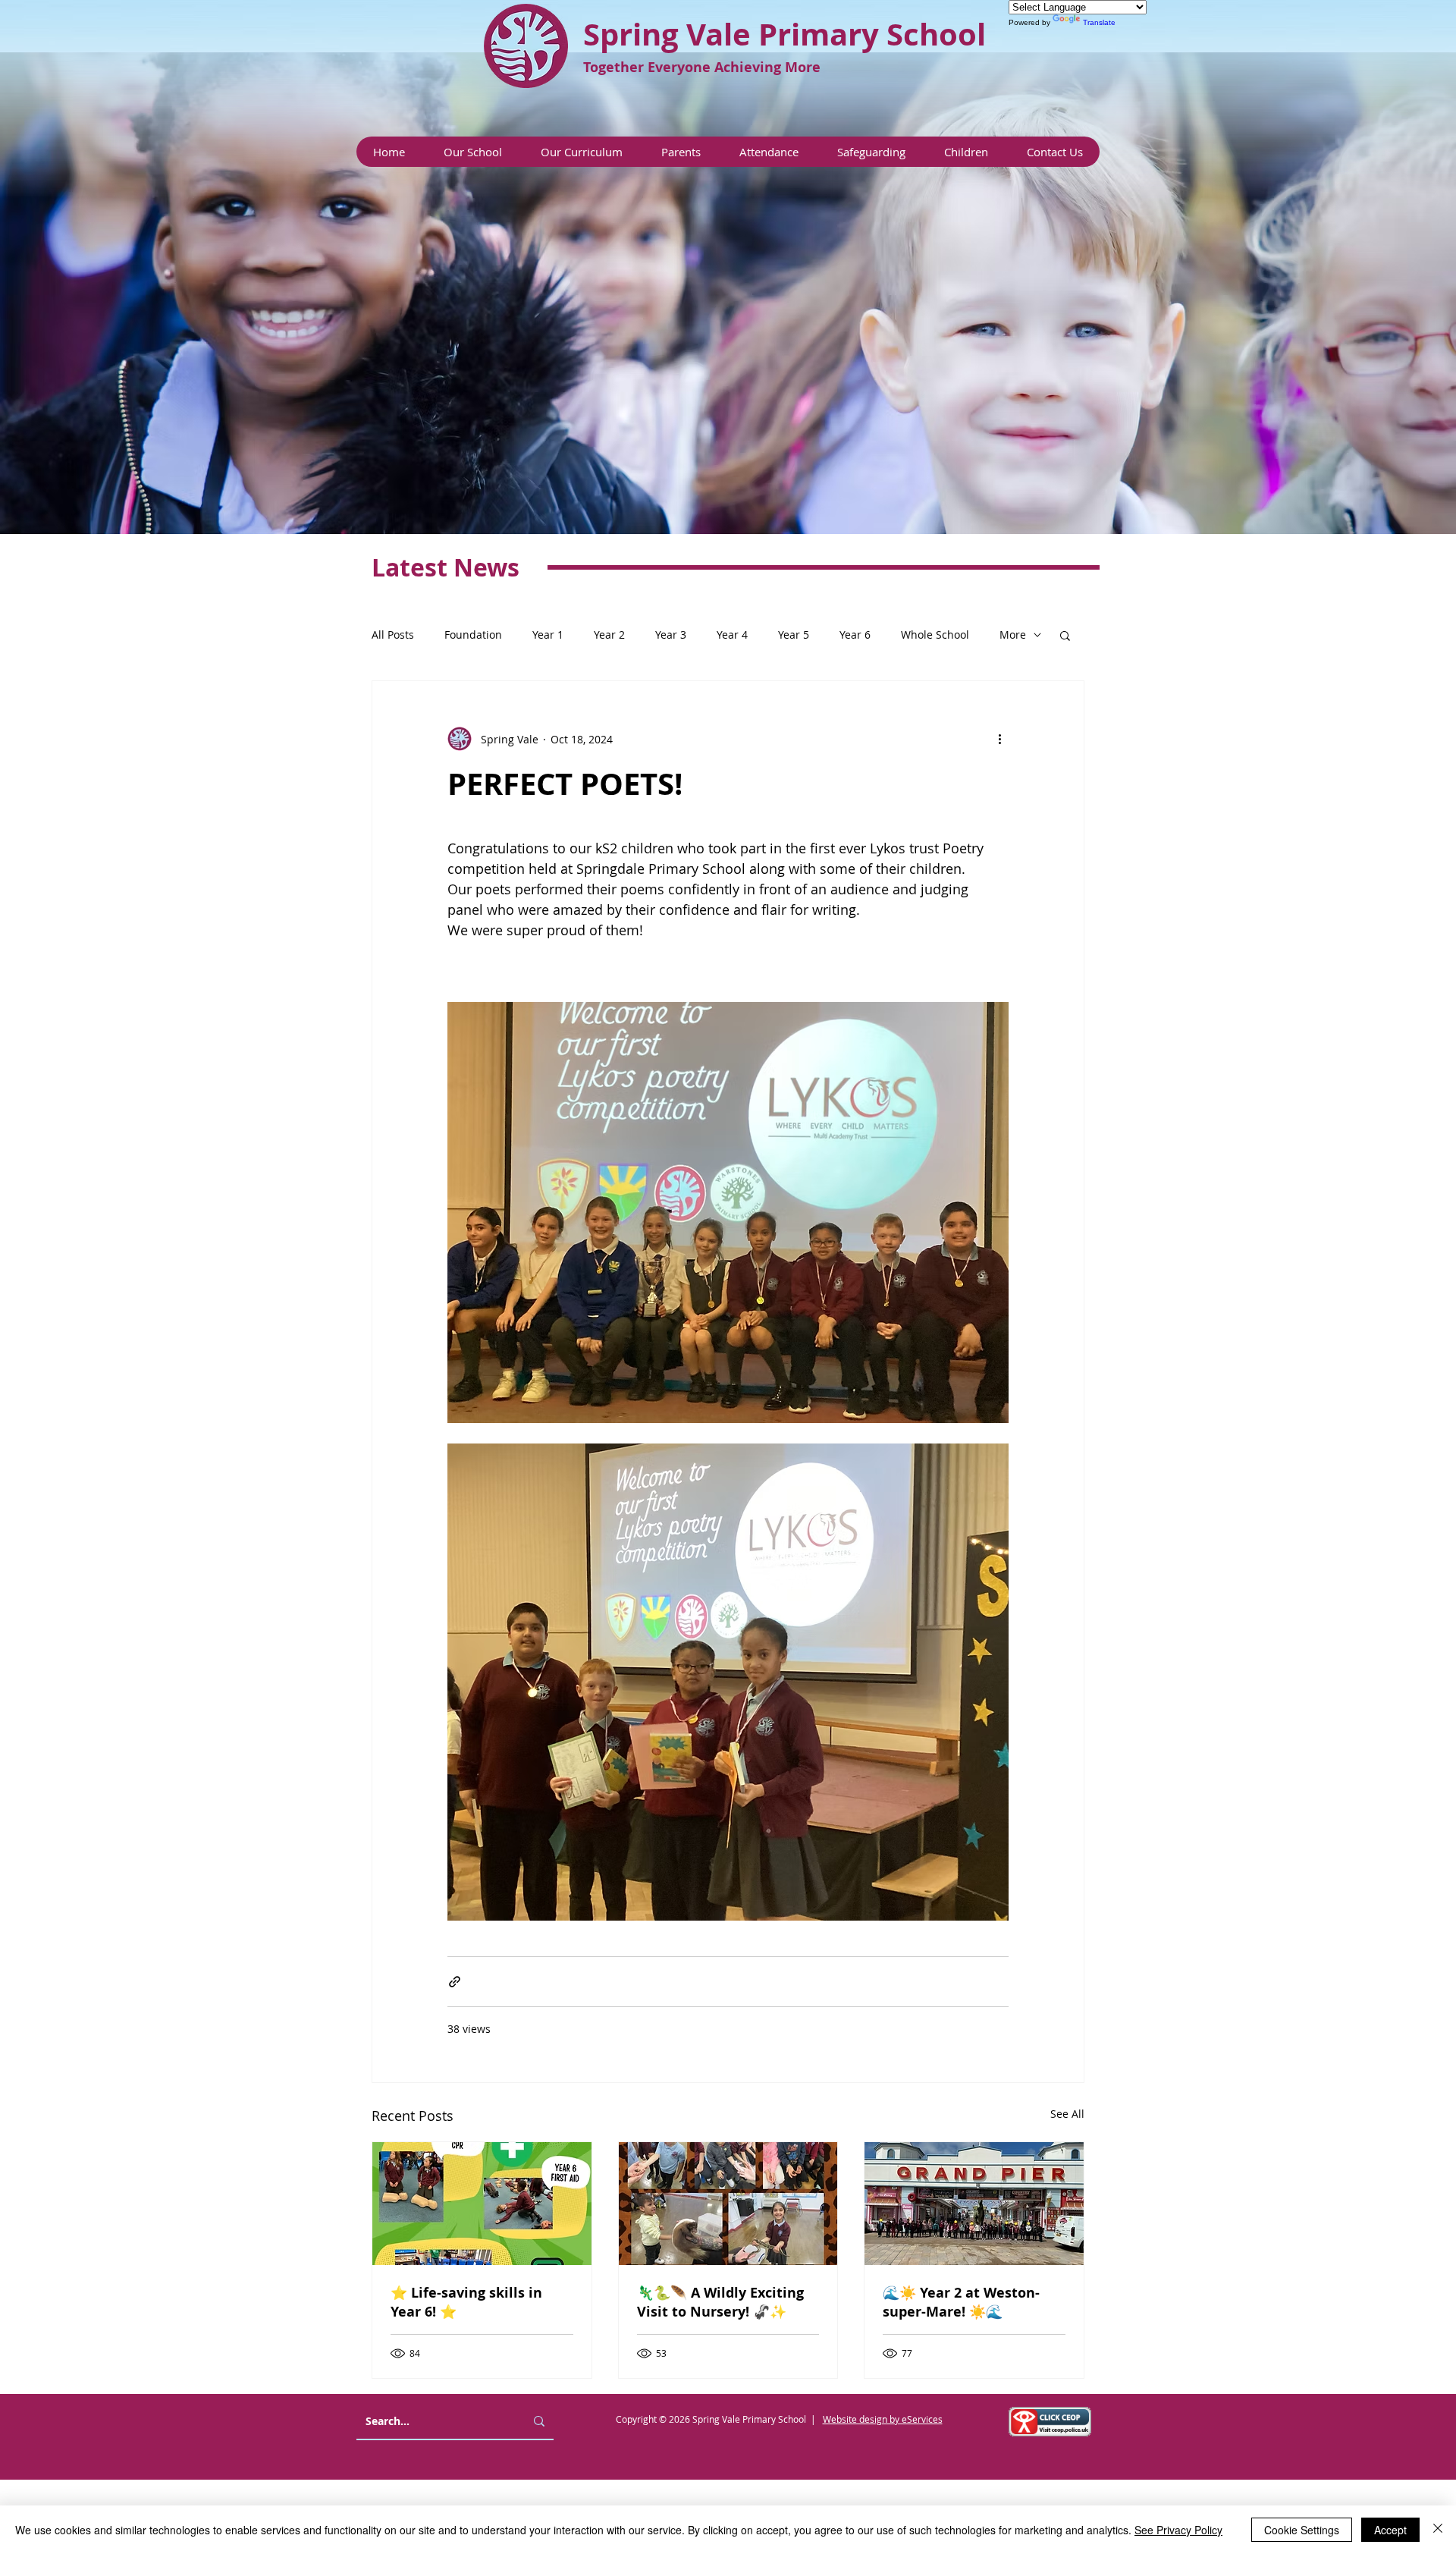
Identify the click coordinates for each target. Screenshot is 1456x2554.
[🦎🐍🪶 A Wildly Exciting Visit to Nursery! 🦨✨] (728, 2204)
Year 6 (855, 635)
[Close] (1438, 2530)
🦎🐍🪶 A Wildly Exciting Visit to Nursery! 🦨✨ (720, 2302)
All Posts (393, 635)
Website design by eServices (883, 2419)
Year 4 (732, 635)
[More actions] (999, 739)
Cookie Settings (1302, 2530)
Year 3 (671, 635)
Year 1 (548, 635)
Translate (1099, 22)
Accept (1390, 2530)
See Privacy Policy (1178, 2530)
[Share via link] (455, 1982)
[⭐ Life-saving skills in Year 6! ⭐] (482, 2204)
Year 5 (794, 635)
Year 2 (609, 635)
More (1013, 635)
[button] (472, 152)
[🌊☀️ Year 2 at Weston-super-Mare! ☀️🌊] (974, 2204)
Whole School (935, 635)
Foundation (473, 635)
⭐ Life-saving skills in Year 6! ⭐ (466, 2302)
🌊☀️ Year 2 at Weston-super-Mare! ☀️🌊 (961, 2302)
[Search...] (539, 2421)
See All (1067, 2114)
